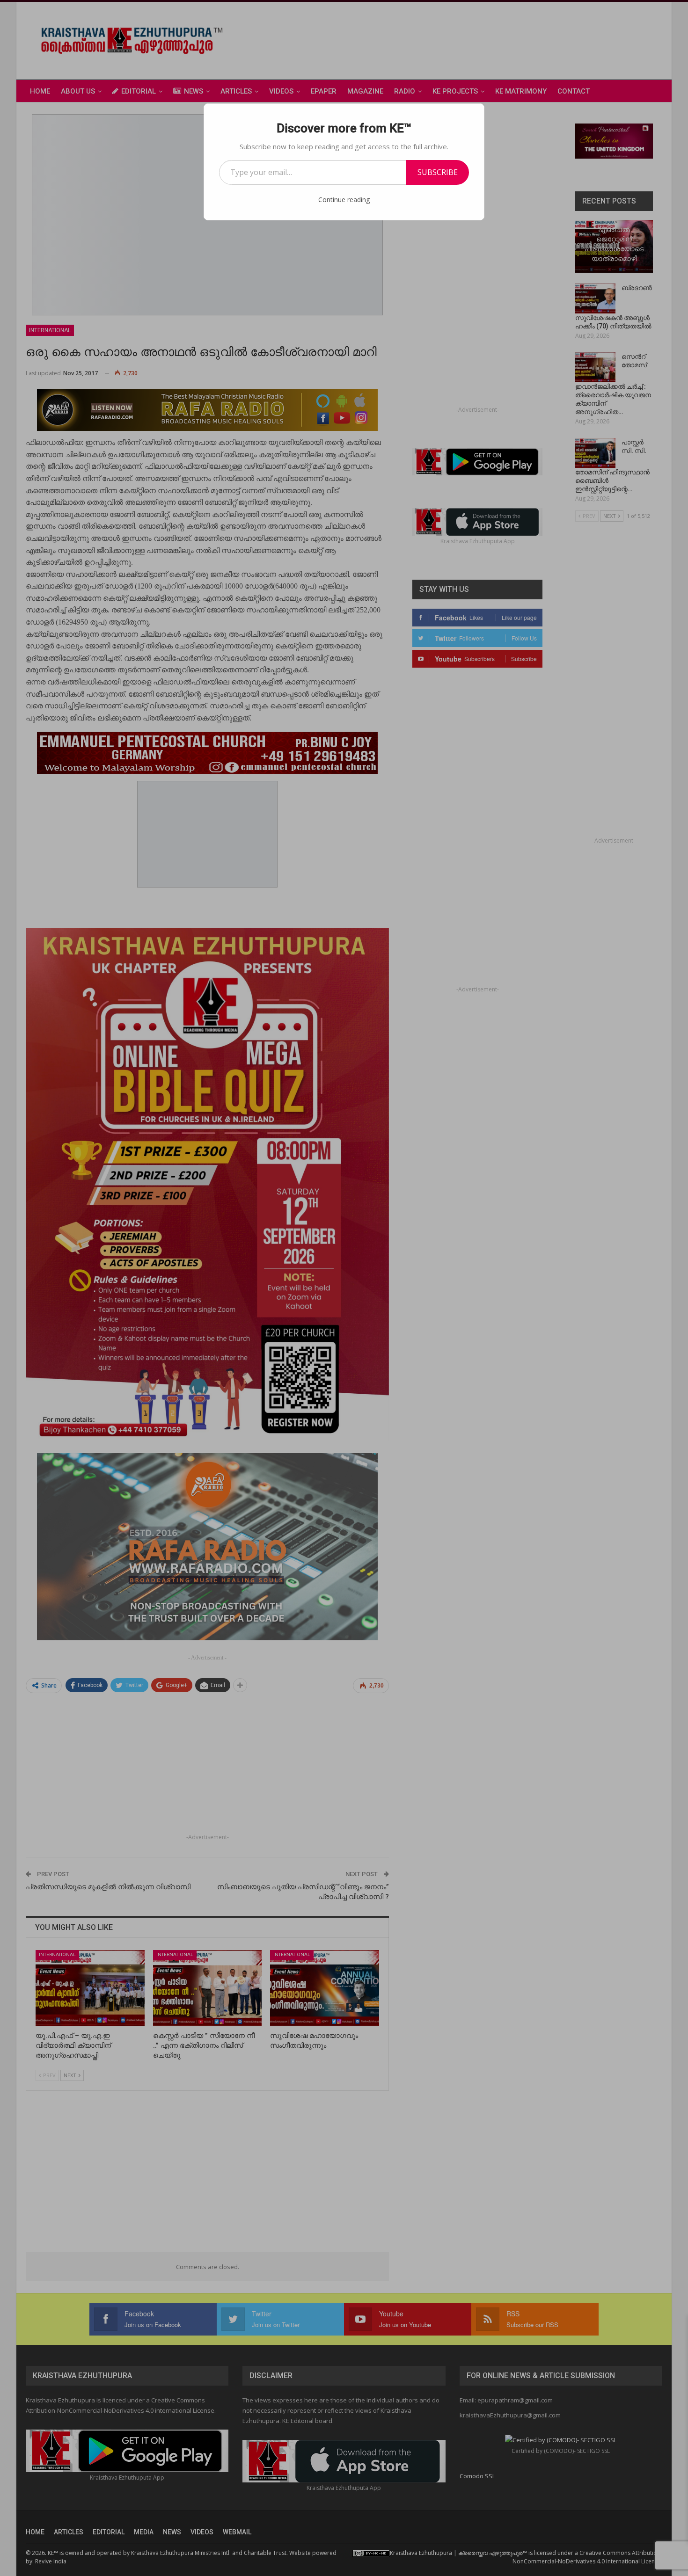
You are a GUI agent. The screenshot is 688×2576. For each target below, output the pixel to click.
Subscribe (438, 172)
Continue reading (344, 200)
